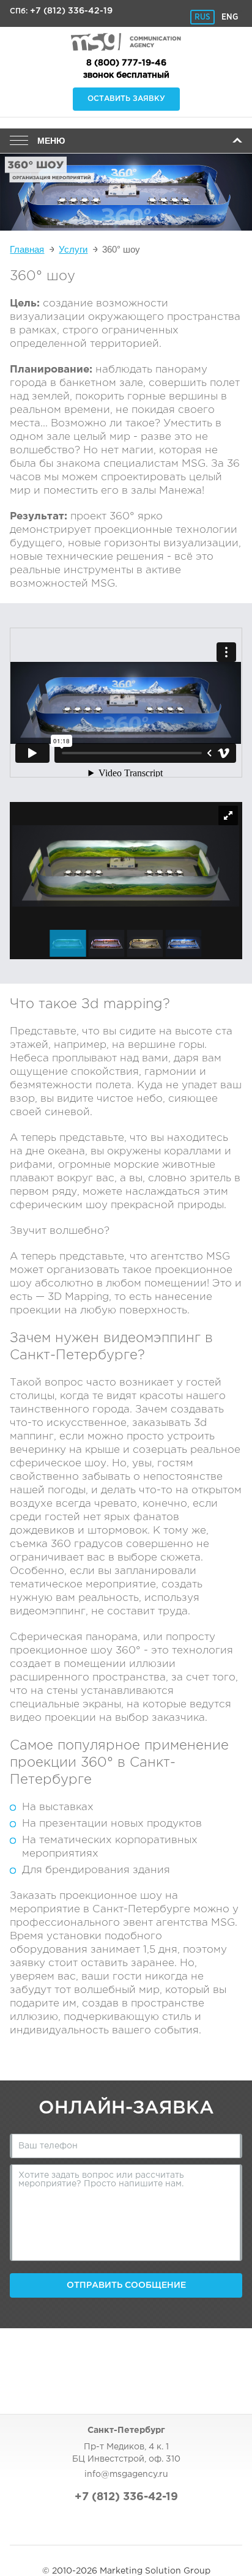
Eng (230, 17)
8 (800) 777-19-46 (126, 63)
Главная (27, 249)
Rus (202, 17)
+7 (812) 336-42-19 (71, 11)
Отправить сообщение (126, 2285)
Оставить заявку (126, 99)
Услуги (73, 249)
